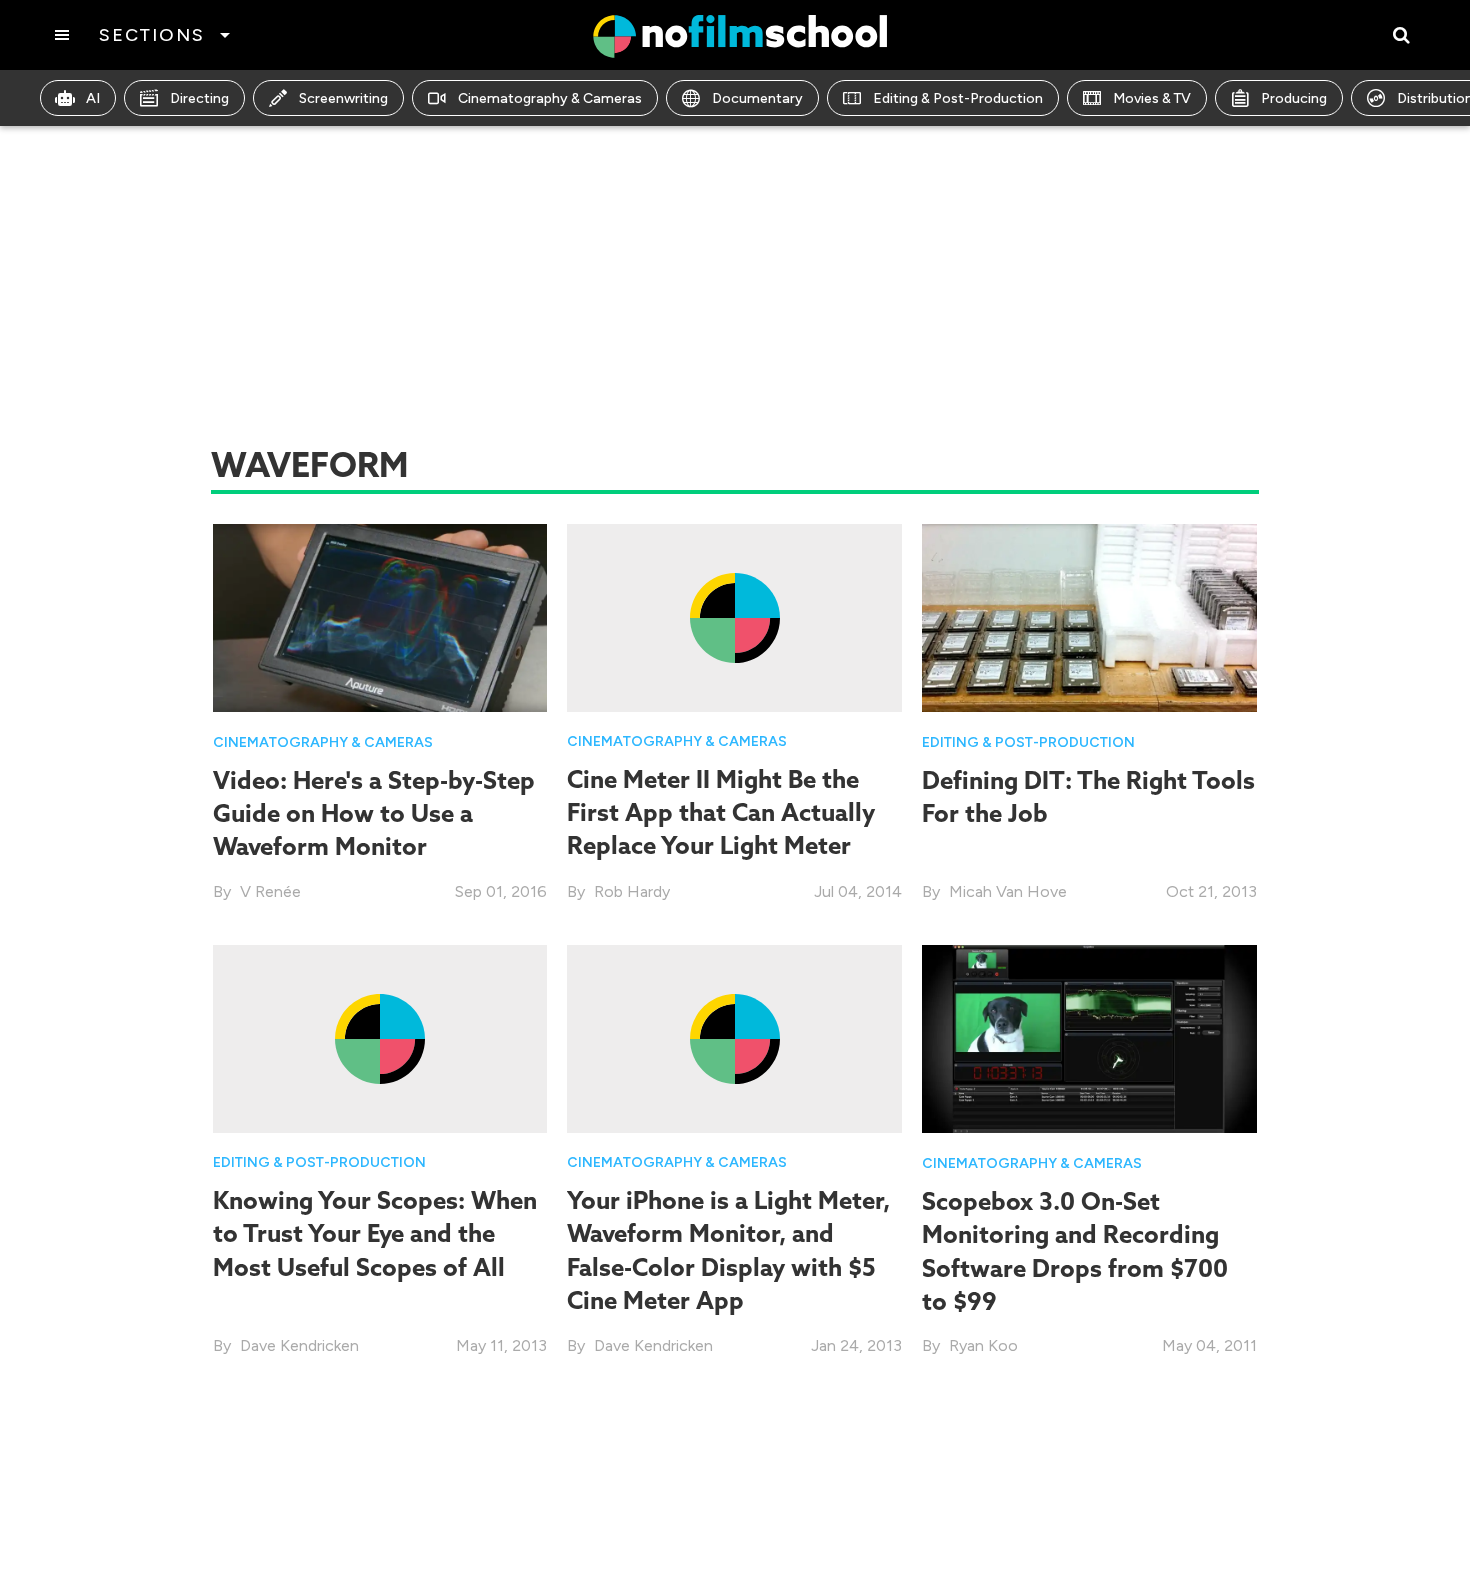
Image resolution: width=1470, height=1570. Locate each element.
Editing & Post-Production (958, 98)
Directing (199, 98)
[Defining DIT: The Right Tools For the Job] (1089, 616)
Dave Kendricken (299, 1345)
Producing (1294, 98)
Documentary (757, 98)
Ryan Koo (983, 1345)
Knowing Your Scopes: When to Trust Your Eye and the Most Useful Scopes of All (375, 1233)
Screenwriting (343, 98)
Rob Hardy (632, 891)
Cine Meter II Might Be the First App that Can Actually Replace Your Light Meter (721, 812)
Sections (151, 35)
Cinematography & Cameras (550, 98)
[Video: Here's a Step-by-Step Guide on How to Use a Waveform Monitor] (380, 616)
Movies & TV (1152, 98)
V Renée (270, 891)
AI (93, 98)
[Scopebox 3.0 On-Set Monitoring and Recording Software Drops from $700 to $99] (1089, 1037)
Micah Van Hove (1008, 891)
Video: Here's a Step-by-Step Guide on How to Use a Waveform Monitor (374, 813)
